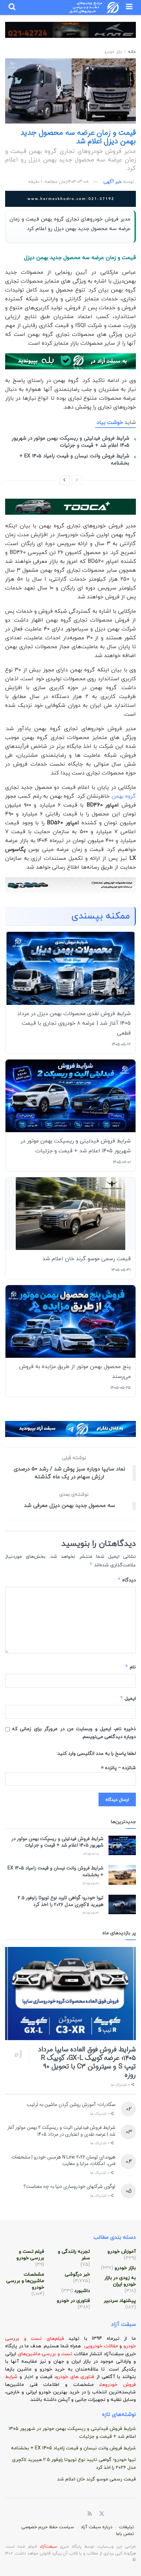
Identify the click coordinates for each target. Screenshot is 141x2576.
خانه (131, 52)
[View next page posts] (64, 480)
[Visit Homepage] (94, 8)
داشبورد (82, 2291)
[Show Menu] (129, 8)
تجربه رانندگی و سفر (74, 2255)
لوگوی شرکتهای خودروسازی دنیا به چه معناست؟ (69, 2187)
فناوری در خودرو (73, 2301)
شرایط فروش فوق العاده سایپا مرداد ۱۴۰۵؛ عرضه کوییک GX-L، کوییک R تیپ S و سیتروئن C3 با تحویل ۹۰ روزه (87, 2062)
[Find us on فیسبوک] (110, 2514)
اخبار (30, 2377)
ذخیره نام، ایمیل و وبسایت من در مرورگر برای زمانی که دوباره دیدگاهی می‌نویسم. (74, 1733)
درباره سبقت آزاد (97, 2527)
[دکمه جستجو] (12, 8)
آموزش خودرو (122, 2252)
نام (130, 1667)
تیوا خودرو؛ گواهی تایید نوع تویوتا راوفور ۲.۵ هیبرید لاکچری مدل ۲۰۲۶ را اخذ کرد (61, 1901)
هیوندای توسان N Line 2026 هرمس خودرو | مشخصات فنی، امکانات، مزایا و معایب (63, 2161)
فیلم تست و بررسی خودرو (30, 2255)
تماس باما (125, 2534)
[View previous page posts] (77, 480)
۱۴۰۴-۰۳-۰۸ (78, 182)
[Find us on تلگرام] (118, 2514)
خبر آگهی (112, 182)
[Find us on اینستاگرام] (126, 2514)
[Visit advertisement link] (70, 35)
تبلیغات (126, 2527)
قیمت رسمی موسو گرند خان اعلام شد (97, 2479)
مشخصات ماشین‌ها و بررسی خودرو (25, 2281)
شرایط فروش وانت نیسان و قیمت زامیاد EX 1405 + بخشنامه (74, 460)
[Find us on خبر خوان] (90, 2514)
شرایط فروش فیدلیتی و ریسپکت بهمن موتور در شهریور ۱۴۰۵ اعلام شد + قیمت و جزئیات (71, 442)
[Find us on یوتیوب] (134, 2514)
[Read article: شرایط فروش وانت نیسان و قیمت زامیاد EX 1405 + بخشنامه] (122, 1875)
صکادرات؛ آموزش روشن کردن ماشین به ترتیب (71, 2105)
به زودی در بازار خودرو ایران (120, 2281)
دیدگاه (127, 1580)
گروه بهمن (124, 796)
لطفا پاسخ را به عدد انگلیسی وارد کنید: (96, 1754)
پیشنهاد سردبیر (120, 2301)
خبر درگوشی (77, 2274)
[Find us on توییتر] (102, 2514)
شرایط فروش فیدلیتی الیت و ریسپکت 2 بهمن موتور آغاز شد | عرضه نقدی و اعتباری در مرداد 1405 (62, 2131)
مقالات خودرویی (101, 2346)
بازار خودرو (113, 52)
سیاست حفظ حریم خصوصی (48, 2527)
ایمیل (128, 1698)
